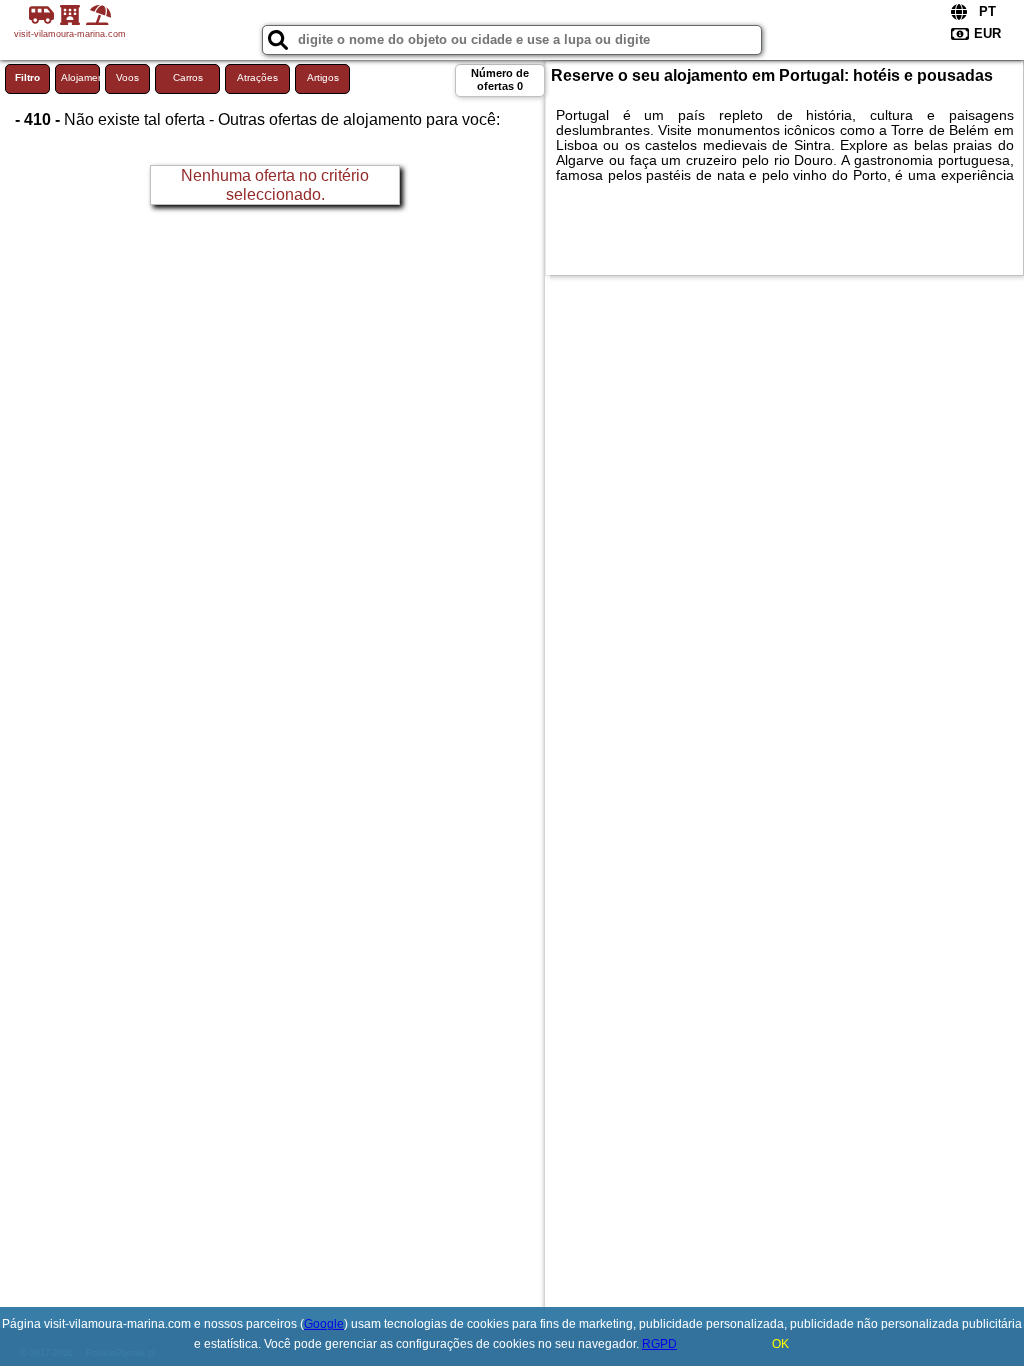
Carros (188, 77)
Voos (127, 77)
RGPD (659, 1344)
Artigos (323, 77)
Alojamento (80, 77)
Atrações (257, 77)
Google (324, 1324)
